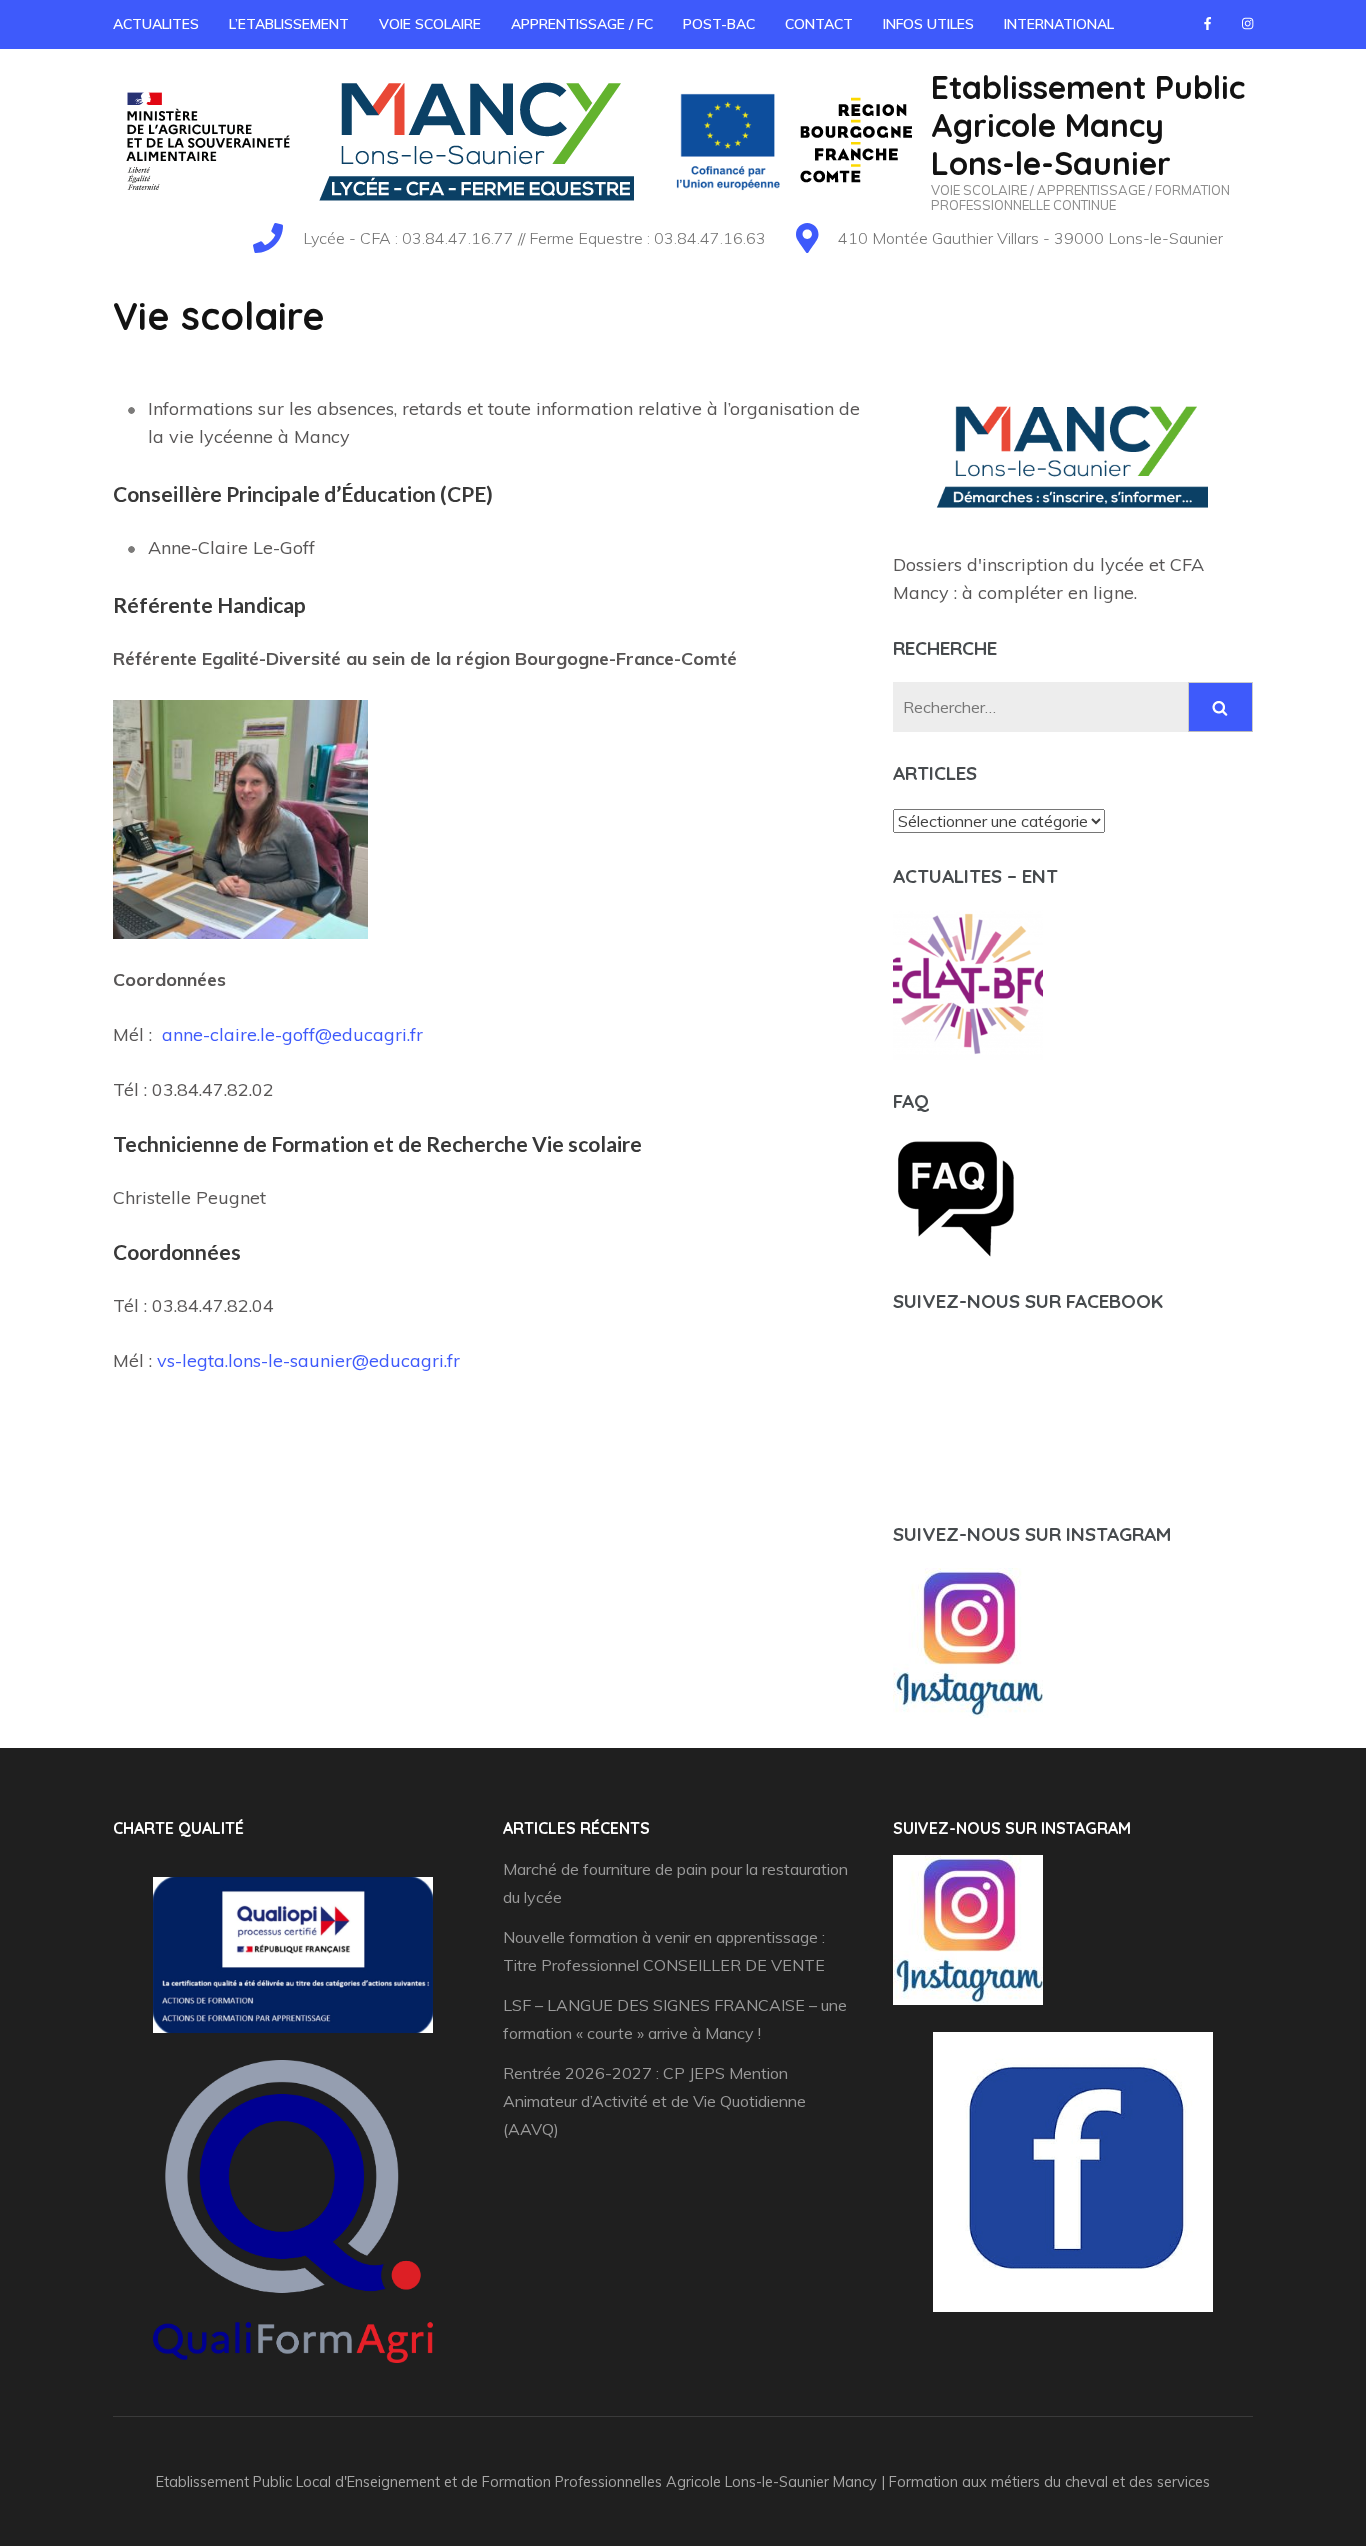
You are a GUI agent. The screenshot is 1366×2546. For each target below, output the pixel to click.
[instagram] (1247, 23)
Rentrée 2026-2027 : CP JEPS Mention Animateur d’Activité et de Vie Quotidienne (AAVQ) (654, 2101)
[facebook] (1207, 23)
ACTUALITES (156, 24)
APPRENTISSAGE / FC (582, 24)
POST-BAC (719, 24)
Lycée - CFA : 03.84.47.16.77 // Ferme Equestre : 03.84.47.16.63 (534, 238)
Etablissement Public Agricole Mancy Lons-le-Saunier (1088, 125)
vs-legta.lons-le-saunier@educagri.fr (308, 1360)
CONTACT (819, 24)
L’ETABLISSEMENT (289, 24)
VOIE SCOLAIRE (430, 24)
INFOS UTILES (928, 24)
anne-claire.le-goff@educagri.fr (292, 1034)
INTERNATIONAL (1059, 24)
